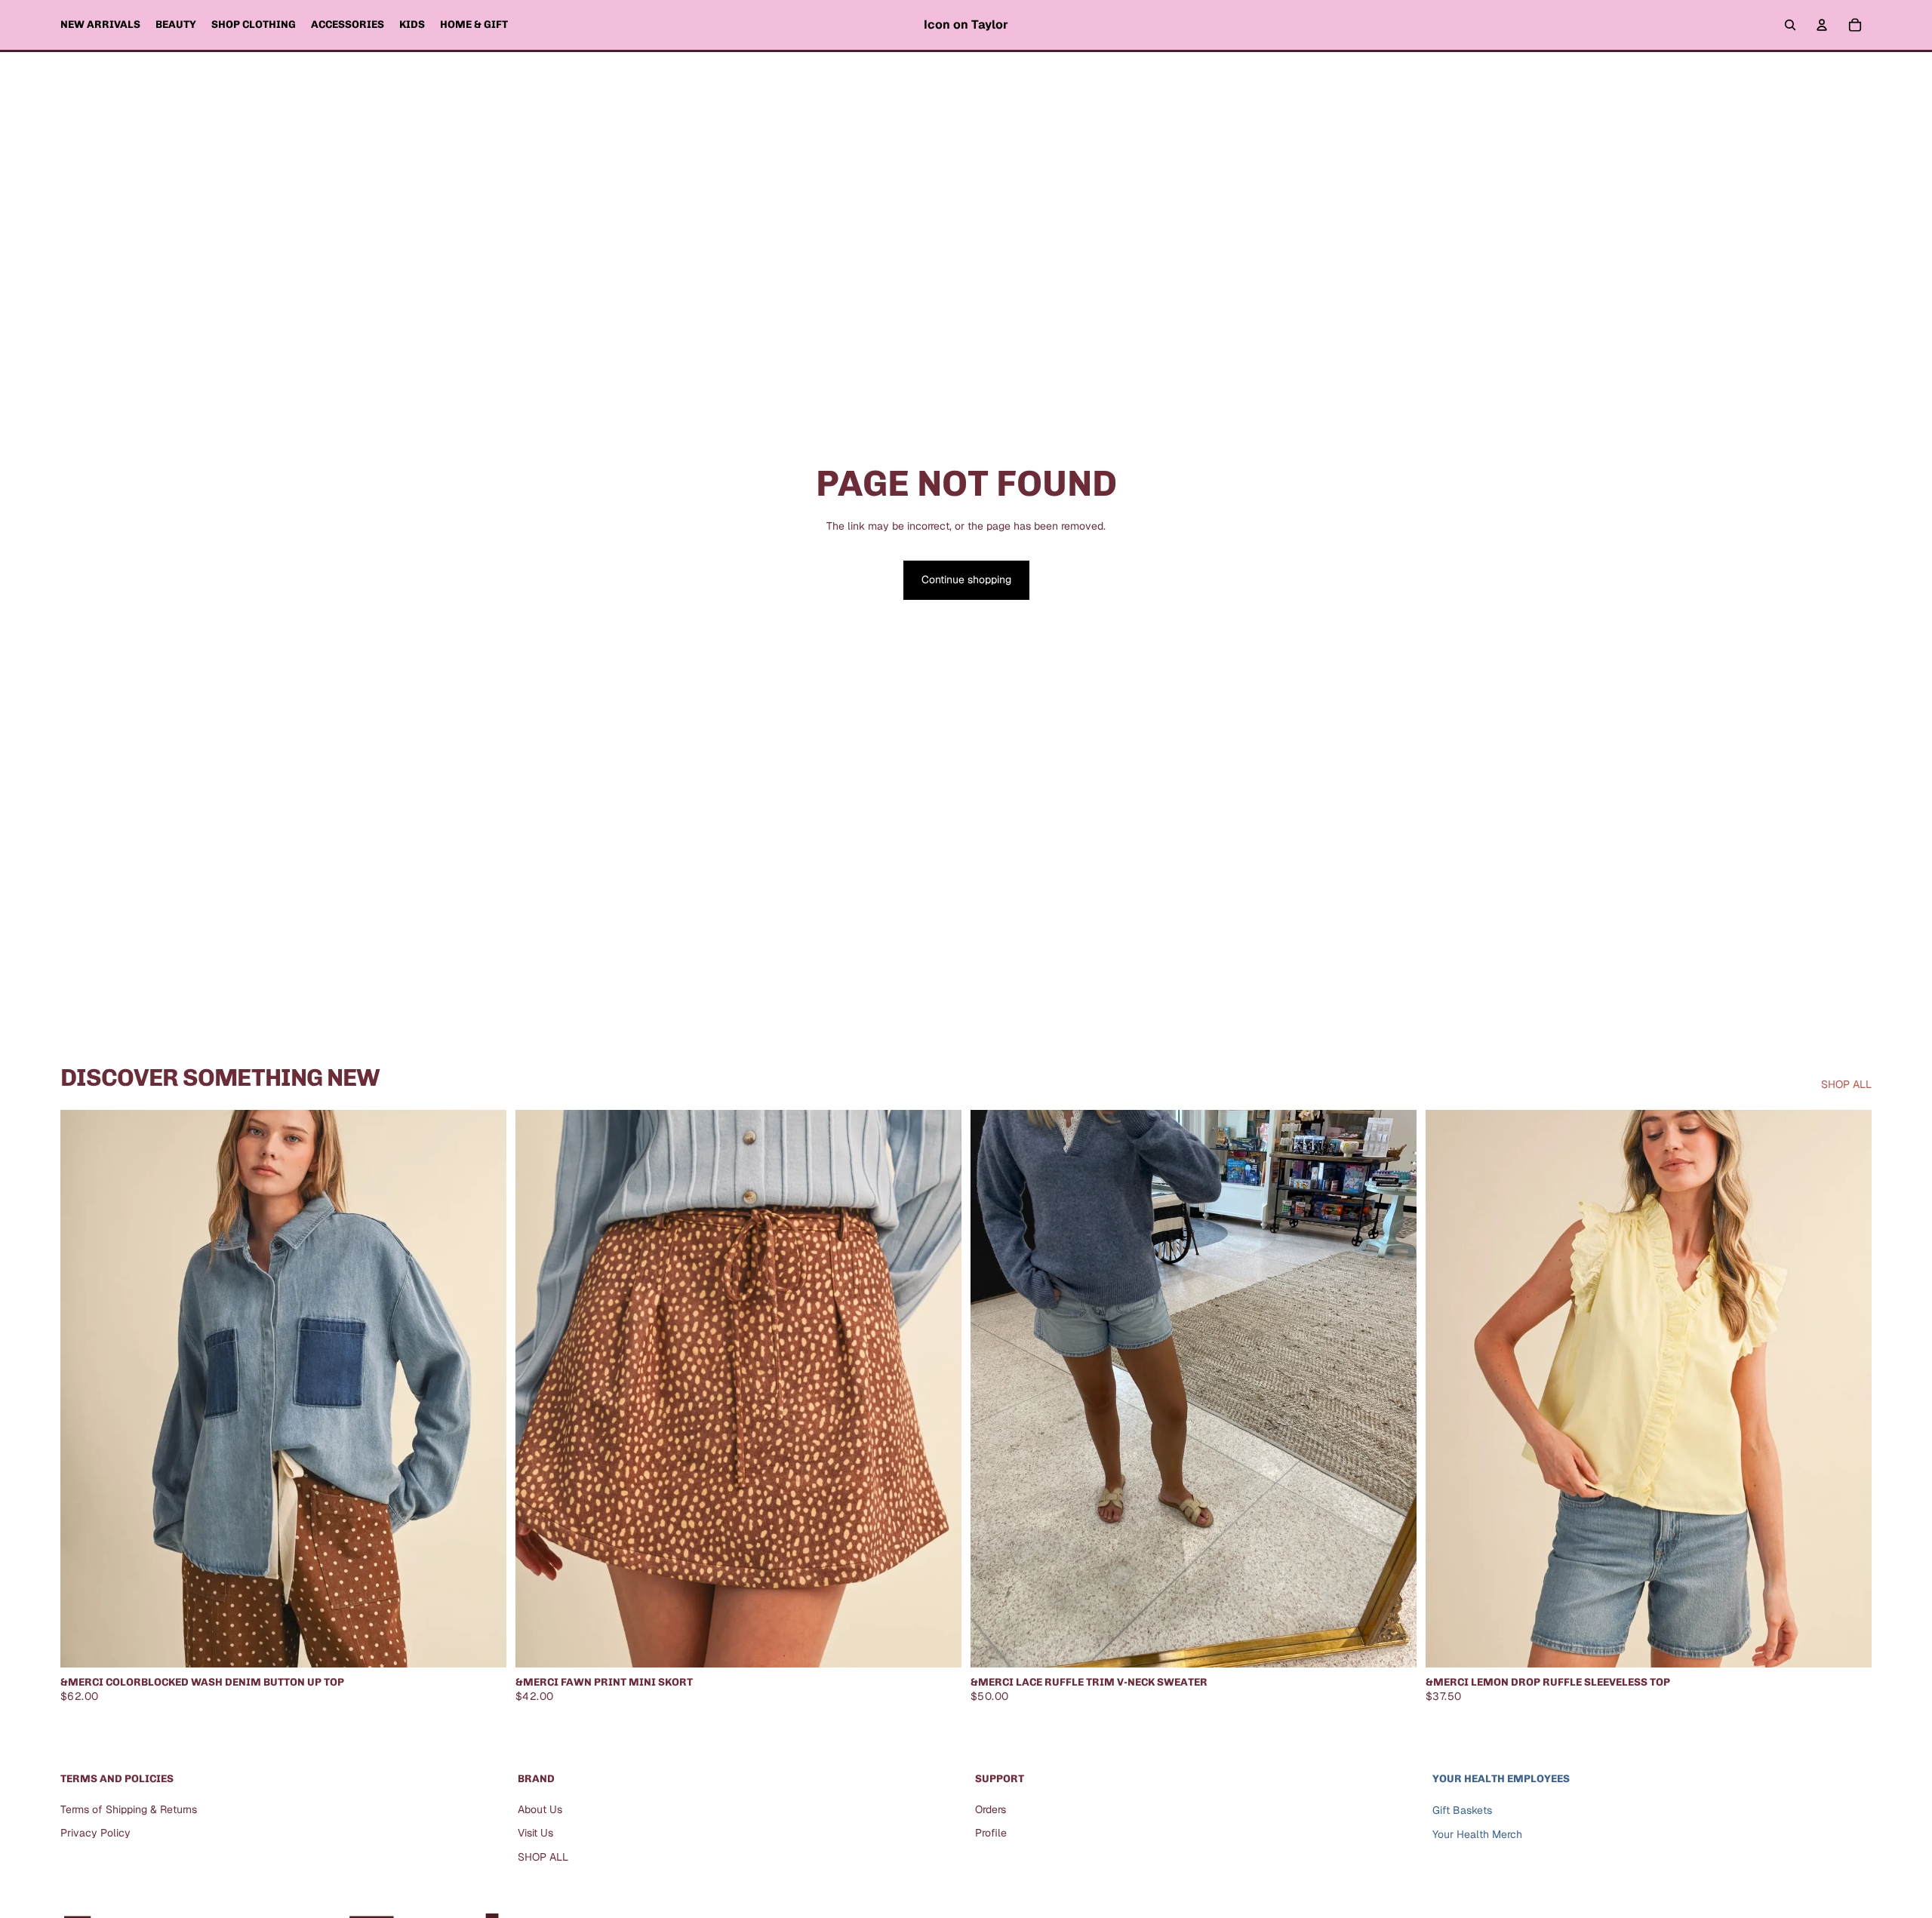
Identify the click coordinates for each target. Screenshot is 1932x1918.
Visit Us (535, 1833)
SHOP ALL (1846, 1084)
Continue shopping (966, 579)
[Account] (1822, 25)
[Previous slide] (993, 1389)
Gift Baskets (1462, 1809)
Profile (991, 1833)
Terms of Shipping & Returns (129, 1809)
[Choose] (483, 1644)
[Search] (1790, 25)
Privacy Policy (95, 1833)
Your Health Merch (1477, 1834)
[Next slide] (1394, 1389)
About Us (540, 1809)
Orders (991, 1809)
